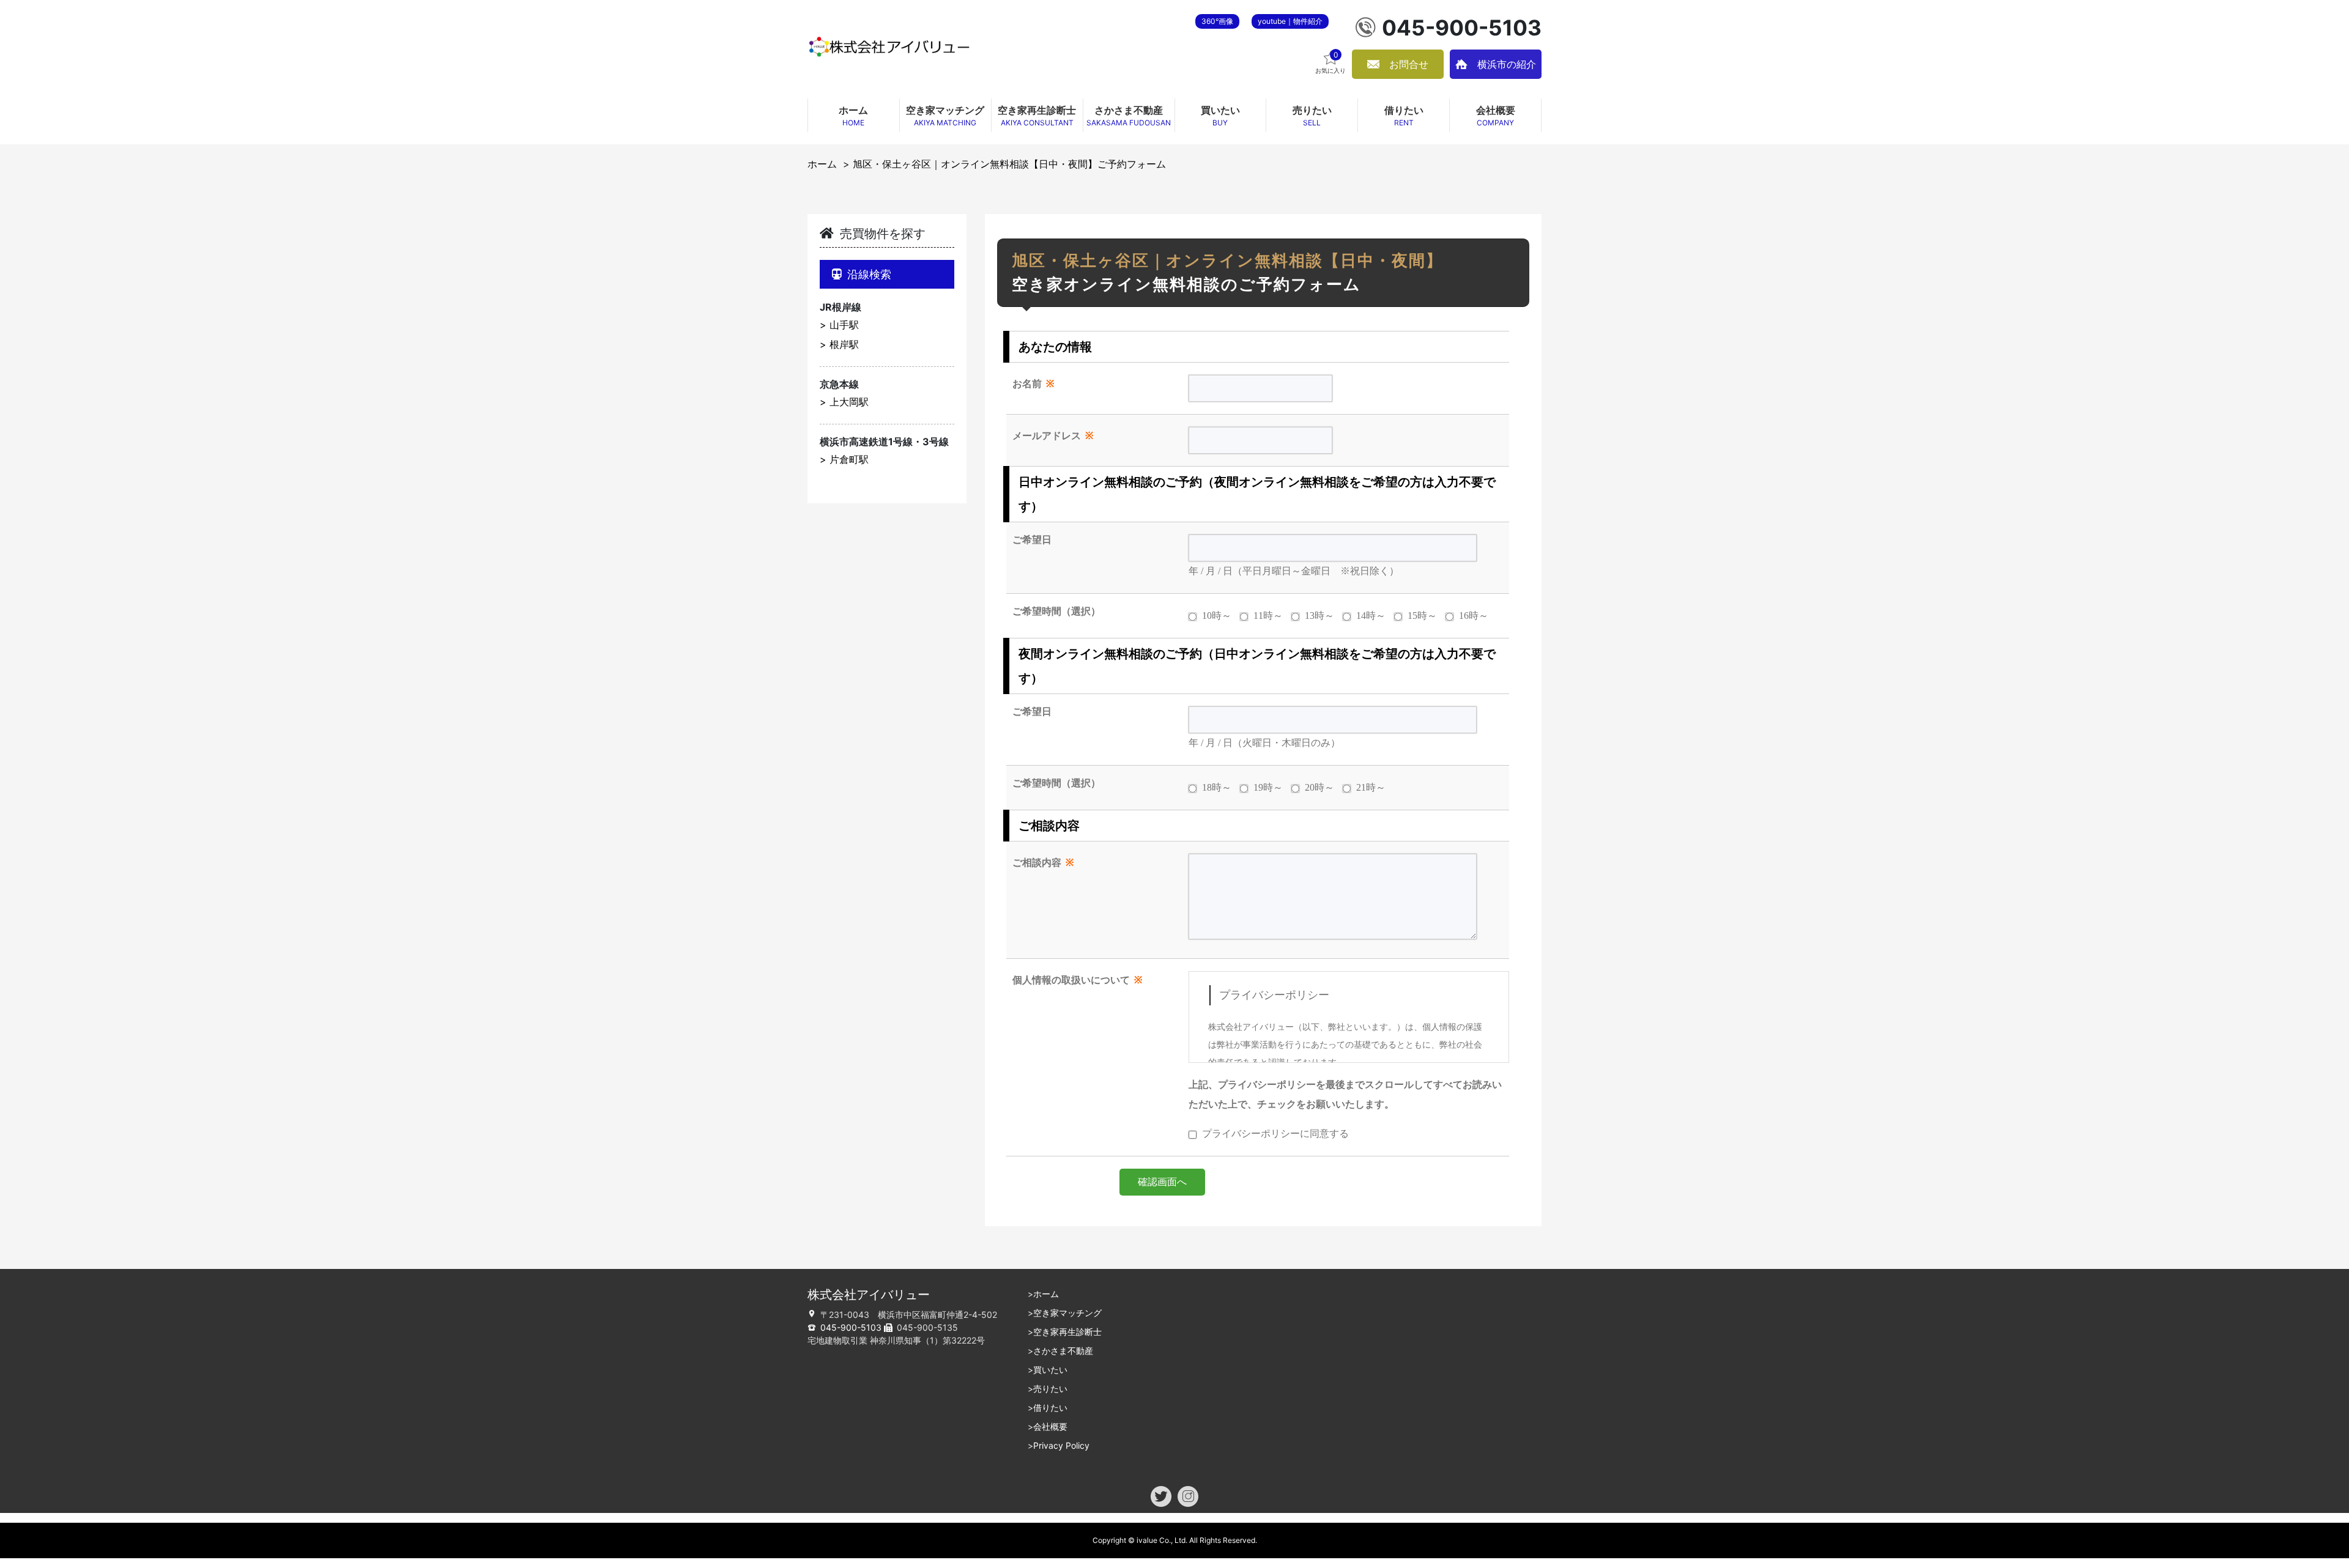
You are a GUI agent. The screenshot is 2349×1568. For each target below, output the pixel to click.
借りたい (1050, 1407)
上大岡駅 (849, 402)
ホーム (822, 164)
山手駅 (844, 325)
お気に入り (1330, 62)
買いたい (1050, 1370)
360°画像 (1217, 21)
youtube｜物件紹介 (1290, 21)
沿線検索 (869, 274)
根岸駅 (844, 344)
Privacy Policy (1061, 1445)
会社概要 (1050, 1426)
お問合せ (1409, 64)
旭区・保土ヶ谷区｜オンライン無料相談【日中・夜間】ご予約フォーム (1009, 164)
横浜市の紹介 (1507, 64)
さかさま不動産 (1063, 1351)
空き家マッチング (1067, 1313)
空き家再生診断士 (1067, 1332)
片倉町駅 (849, 459)
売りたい (1050, 1389)
